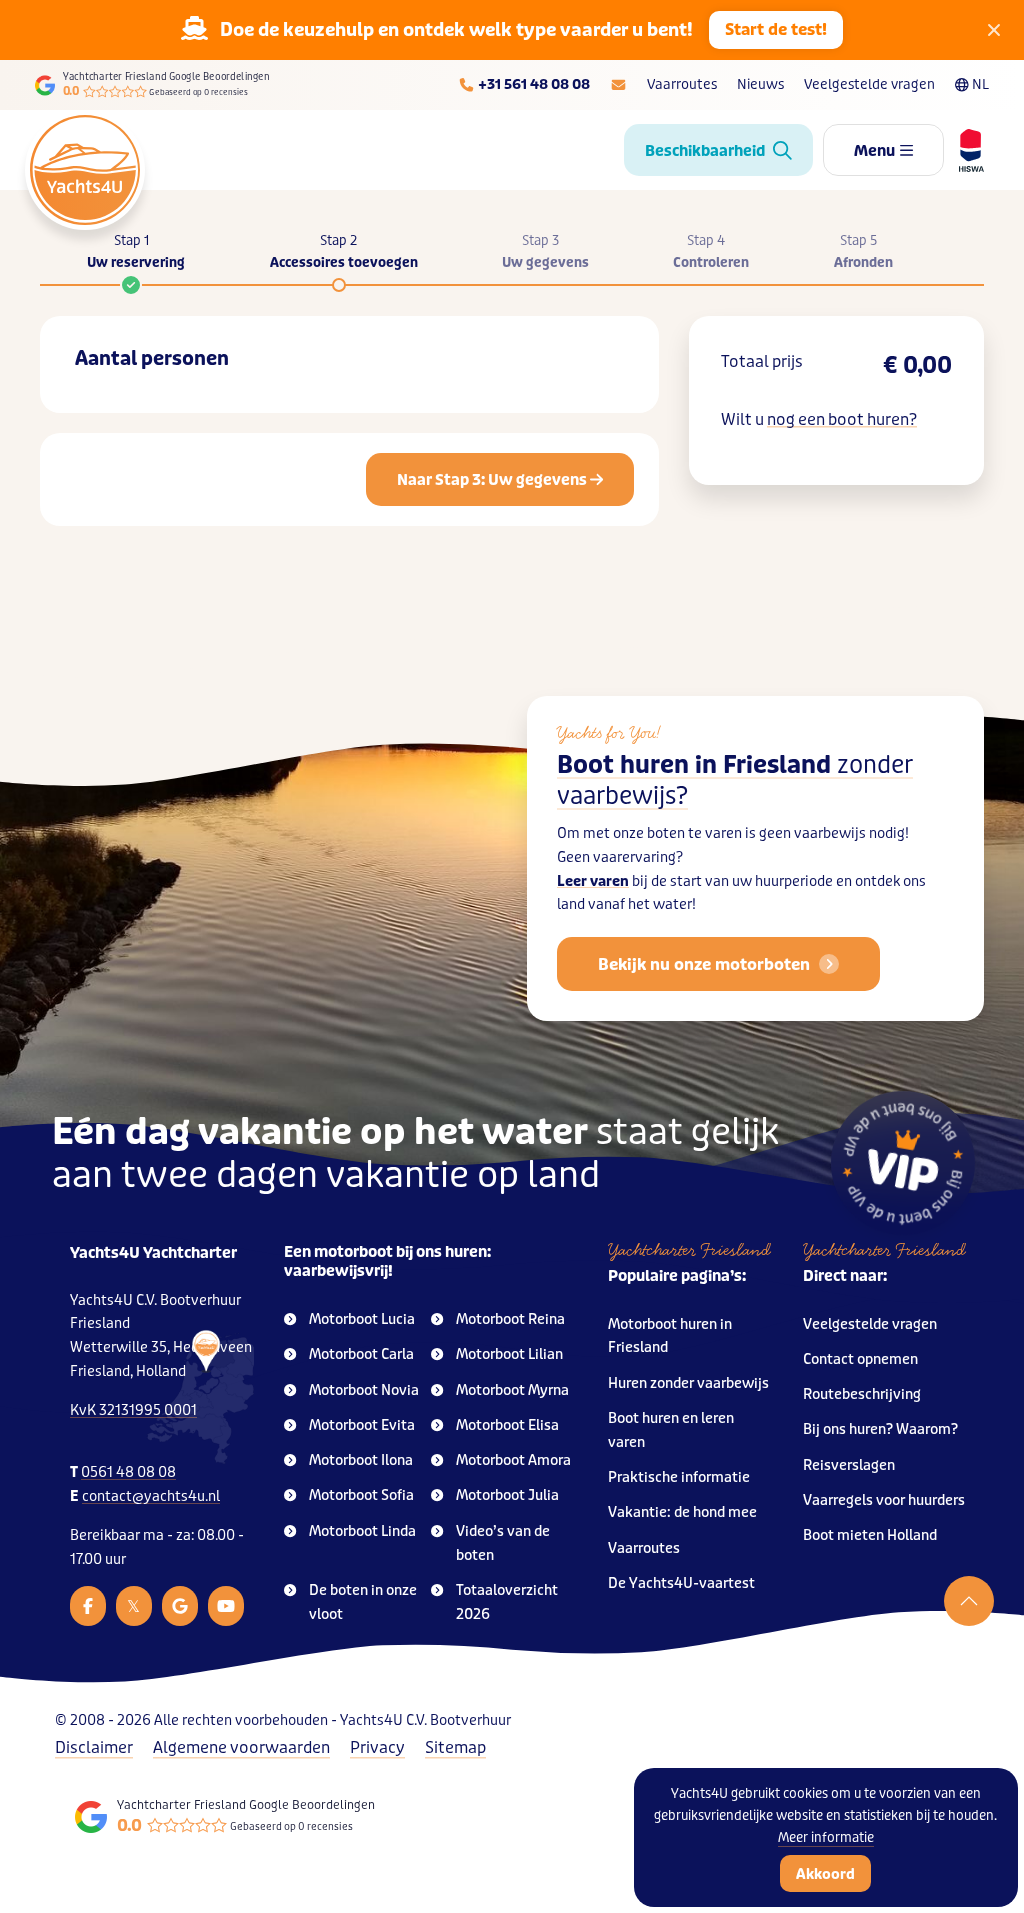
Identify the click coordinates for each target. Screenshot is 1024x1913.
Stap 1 (136, 251)
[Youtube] (226, 1606)
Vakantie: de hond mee (682, 1512)
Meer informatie (826, 1837)
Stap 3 (545, 251)
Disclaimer (94, 1747)
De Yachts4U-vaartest (681, 1583)
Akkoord (825, 1874)
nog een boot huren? (842, 419)
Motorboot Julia (507, 1495)
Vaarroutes (682, 84)
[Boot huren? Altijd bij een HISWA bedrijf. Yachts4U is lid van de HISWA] (964, 150)
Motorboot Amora (513, 1460)
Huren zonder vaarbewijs (688, 1383)
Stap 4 (711, 251)
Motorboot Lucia (362, 1319)
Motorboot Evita (362, 1425)
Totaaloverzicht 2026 (507, 1602)
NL (980, 84)
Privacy (377, 1747)
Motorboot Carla (361, 1354)
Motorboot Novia (364, 1390)
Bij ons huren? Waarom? (880, 1429)
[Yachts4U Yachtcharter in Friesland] (202, 1397)
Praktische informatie (679, 1477)
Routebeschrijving (862, 1394)
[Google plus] (180, 1606)
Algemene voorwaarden (241, 1747)
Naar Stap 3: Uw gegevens (493, 480)
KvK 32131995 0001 (133, 1410)
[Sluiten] (994, 30)
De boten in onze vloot (363, 1602)
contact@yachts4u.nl (151, 1496)
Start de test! (776, 29)
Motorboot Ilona (361, 1460)
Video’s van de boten (503, 1543)
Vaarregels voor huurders (884, 1500)
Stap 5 (863, 251)
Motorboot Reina (510, 1319)
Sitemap (455, 1747)
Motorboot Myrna (512, 1390)
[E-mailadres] (618, 85)
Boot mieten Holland (870, 1535)
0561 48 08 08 (128, 1472)
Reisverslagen (849, 1465)
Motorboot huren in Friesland (670, 1336)
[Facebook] (88, 1606)
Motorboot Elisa (507, 1425)
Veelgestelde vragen (869, 84)
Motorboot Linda (362, 1531)
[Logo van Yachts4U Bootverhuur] (85, 170)
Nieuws (760, 84)
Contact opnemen (860, 1359)
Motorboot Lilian (509, 1354)
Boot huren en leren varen (671, 1430)
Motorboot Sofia (361, 1495)
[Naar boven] (969, 1601)
